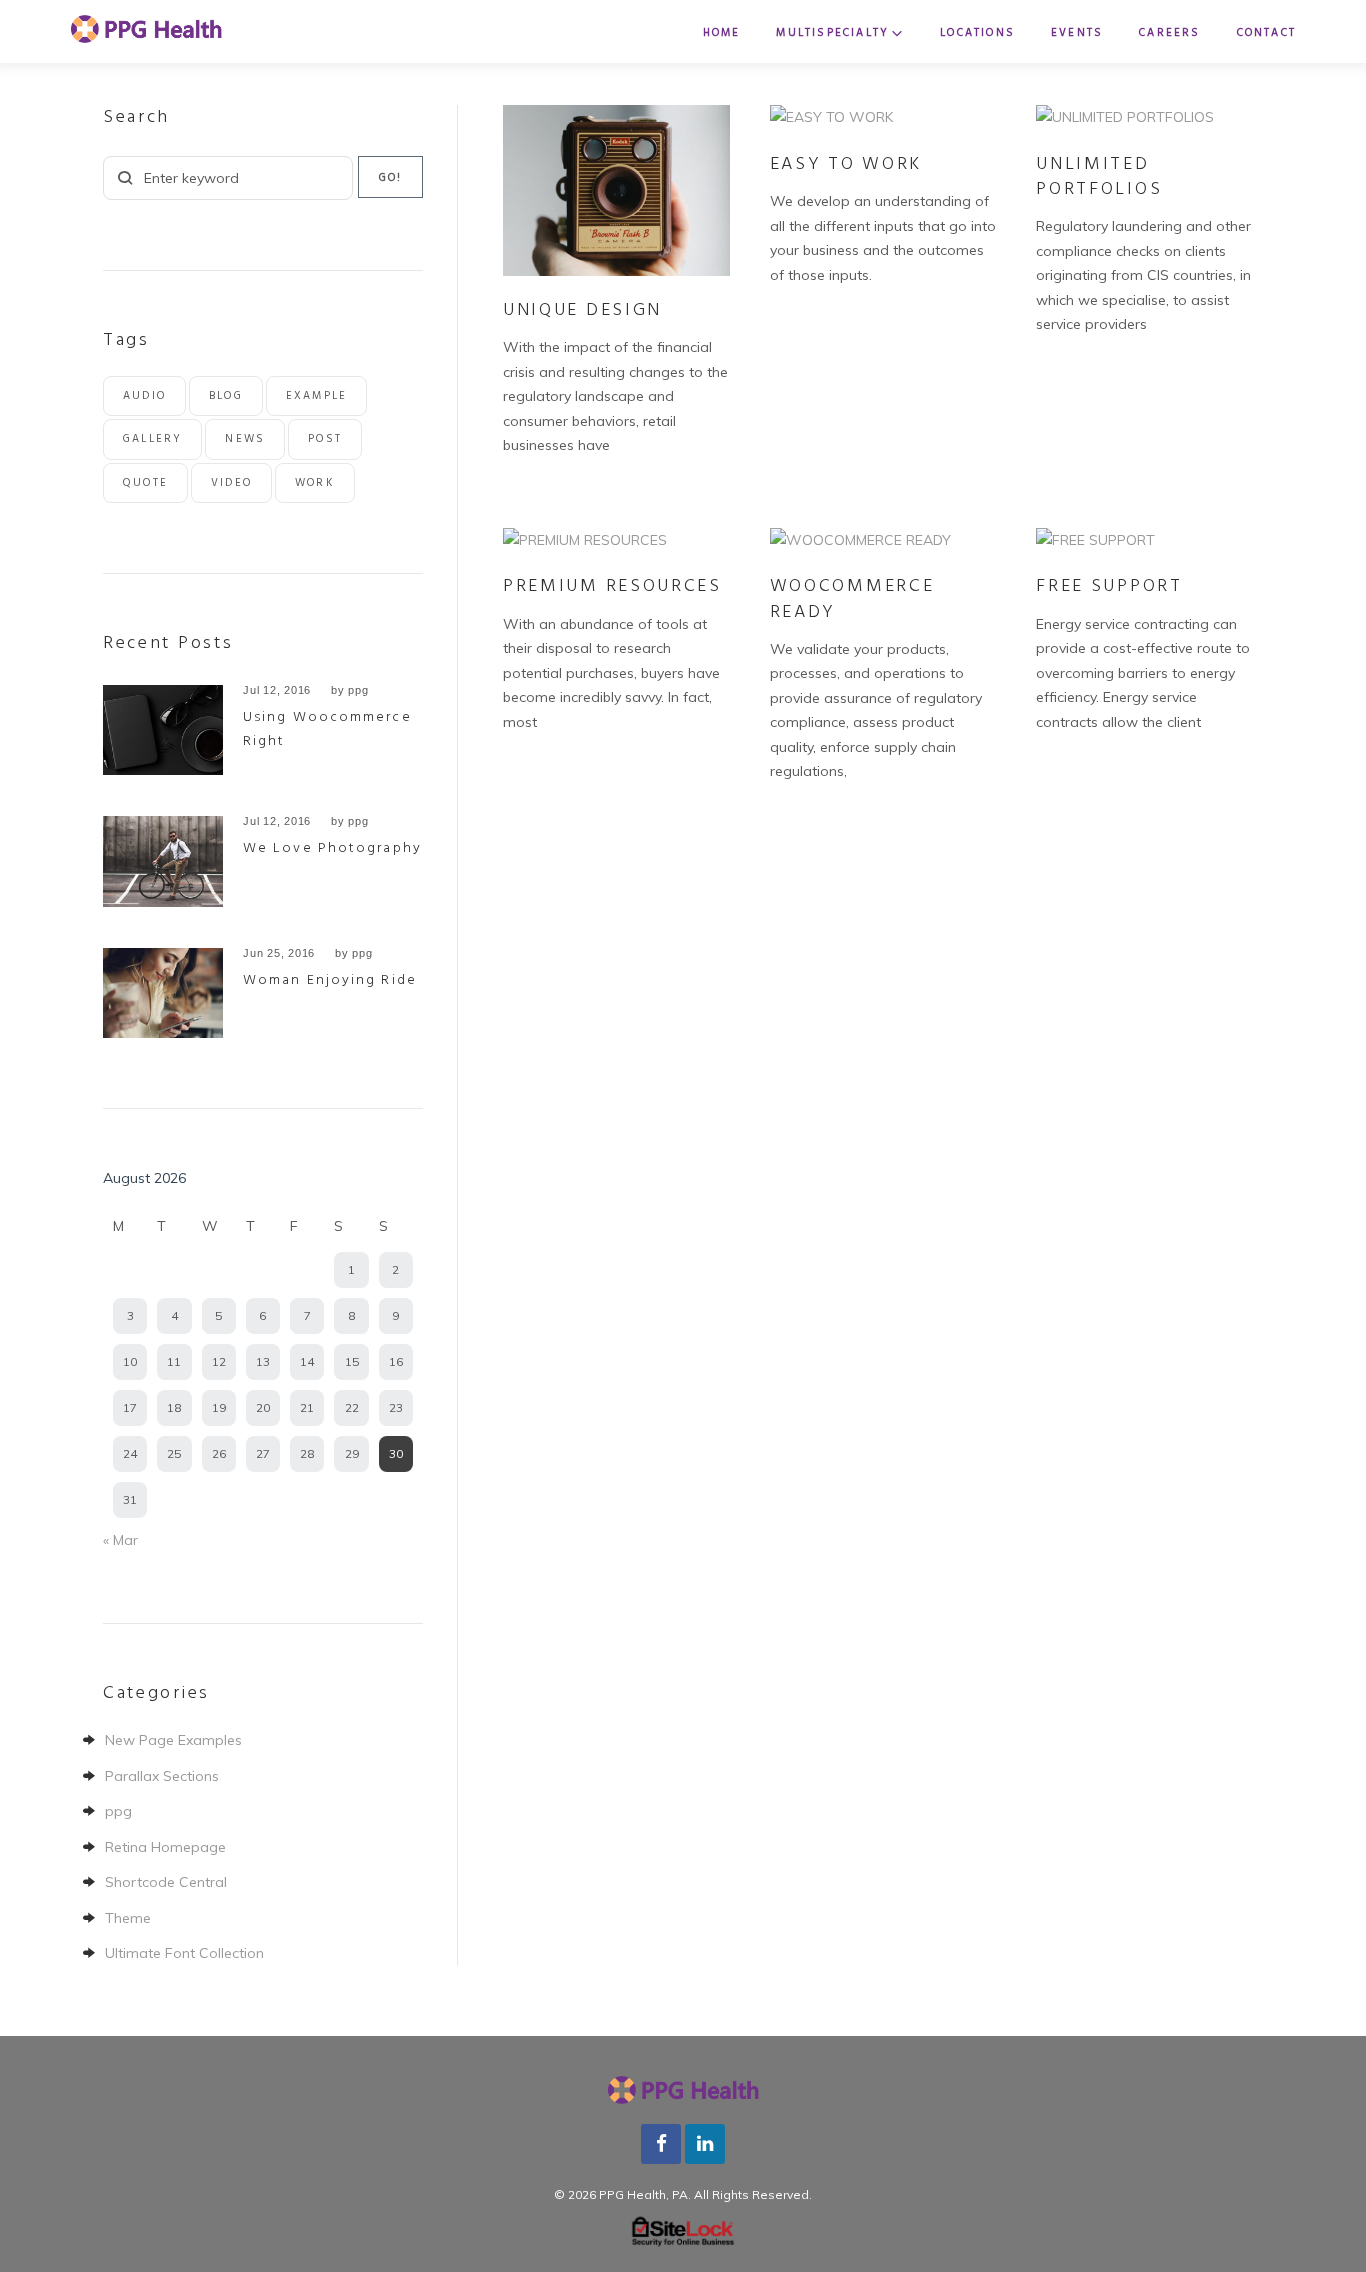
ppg (358, 690)
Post (325, 439)
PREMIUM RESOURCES (612, 586)
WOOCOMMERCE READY (852, 599)
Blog (226, 396)
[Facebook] (661, 2141)
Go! (391, 178)
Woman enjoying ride (330, 980)
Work (315, 483)
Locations (977, 33)
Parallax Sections (162, 1776)
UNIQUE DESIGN (582, 310)
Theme (128, 1918)
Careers (1169, 33)
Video (231, 483)
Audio (144, 396)
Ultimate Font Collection (184, 1953)
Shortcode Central (166, 1882)
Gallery (152, 439)
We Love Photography (332, 848)
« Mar (120, 1540)
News (245, 439)
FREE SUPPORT (1109, 586)
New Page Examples (173, 1740)
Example (316, 396)
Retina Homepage (165, 1847)
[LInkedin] (705, 2141)
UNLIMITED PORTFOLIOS (1099, 177)
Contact (1266, 33)
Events (1077, 33)
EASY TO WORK (846, 164)
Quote (145, 483)
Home (722, 33)
